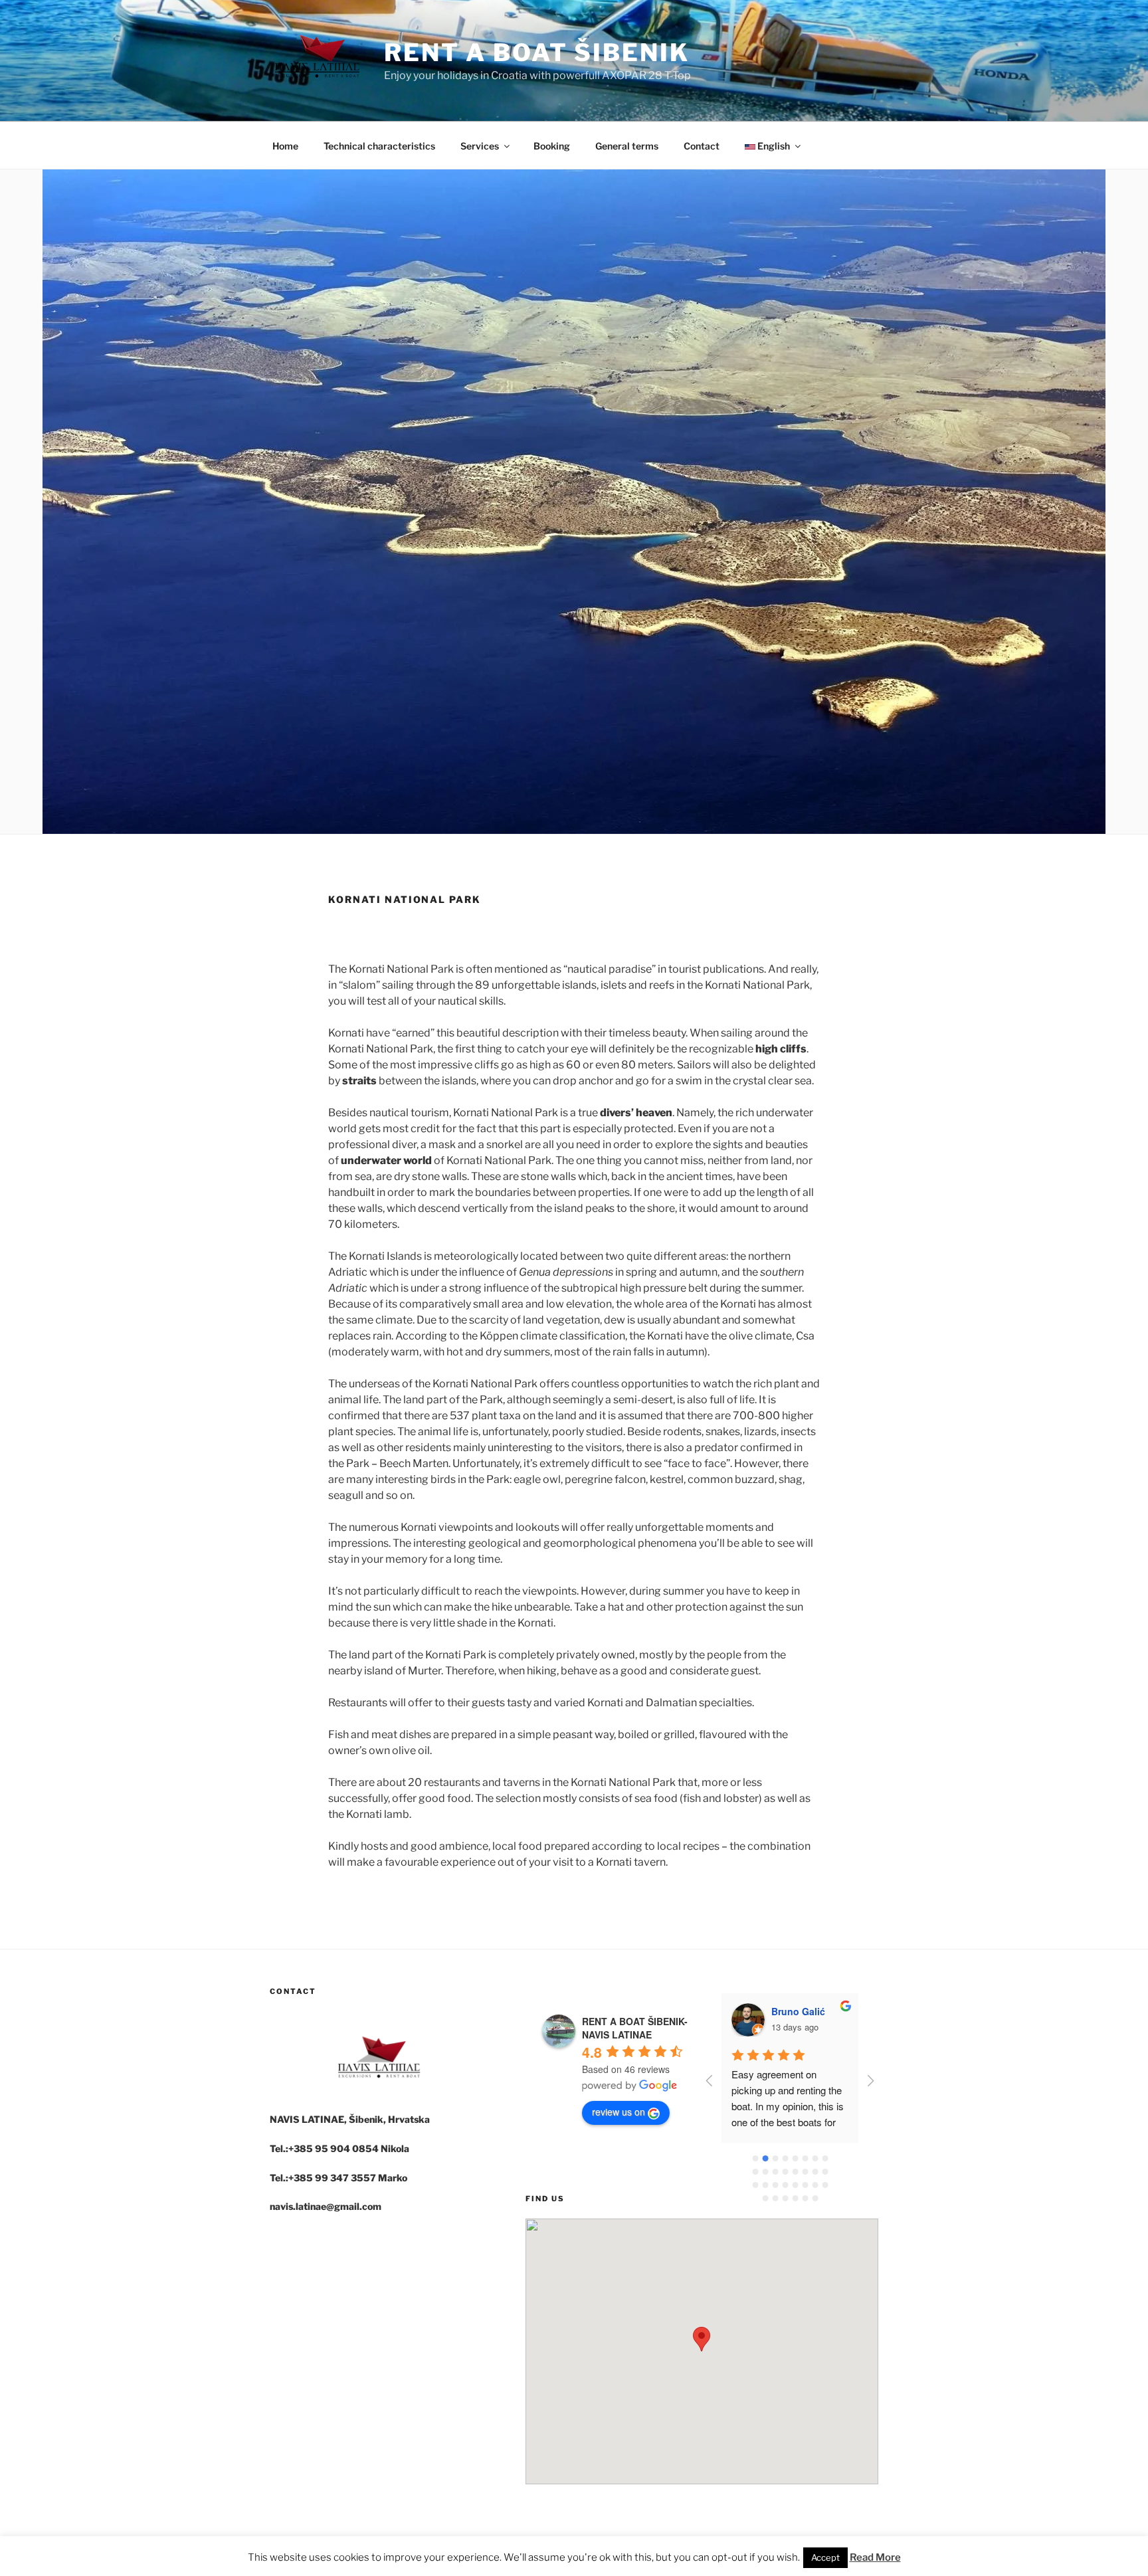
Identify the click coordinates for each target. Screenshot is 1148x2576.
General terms (627, 146)
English (773, 146)
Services (480, 146)
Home (285, 146)
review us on (619, 2112)
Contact (702, 146)
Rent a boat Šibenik (537, 52)
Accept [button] (825, 2557)
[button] (702, 2339)
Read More (875, 2557)
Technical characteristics (379, 146)
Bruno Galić (798, 2011)
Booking (552, 146)
